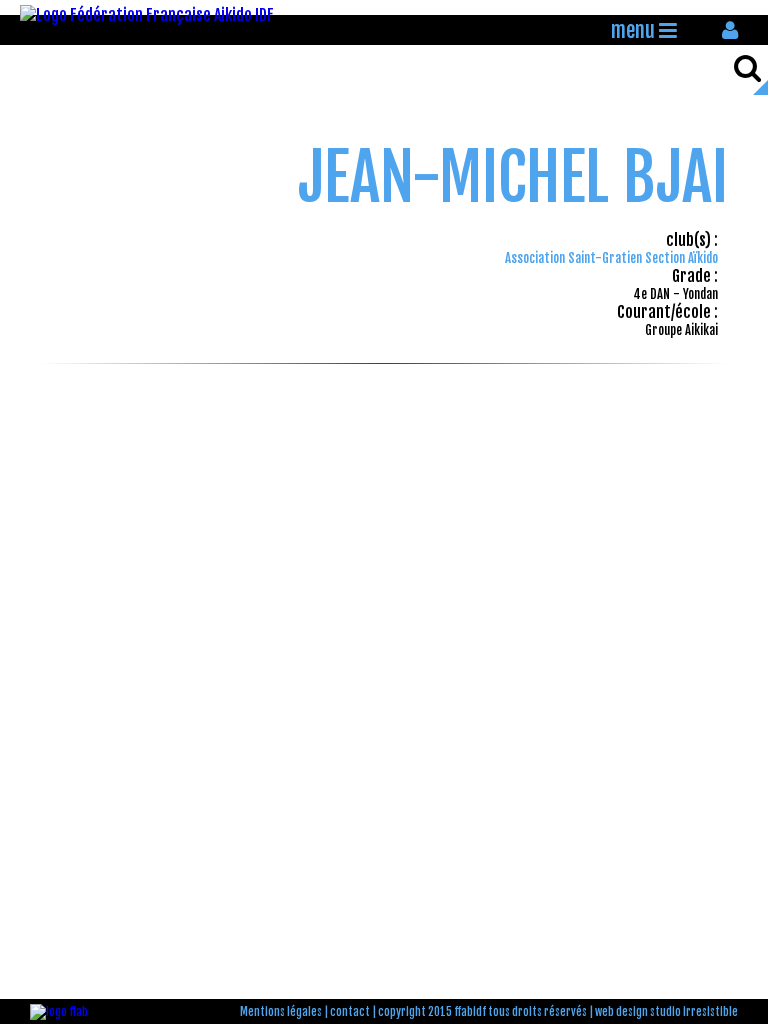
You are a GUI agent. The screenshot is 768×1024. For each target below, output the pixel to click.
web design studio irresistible (666, 1012)
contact (350, 1012)
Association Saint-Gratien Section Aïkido (611, 258)
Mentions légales (281, 1012)
